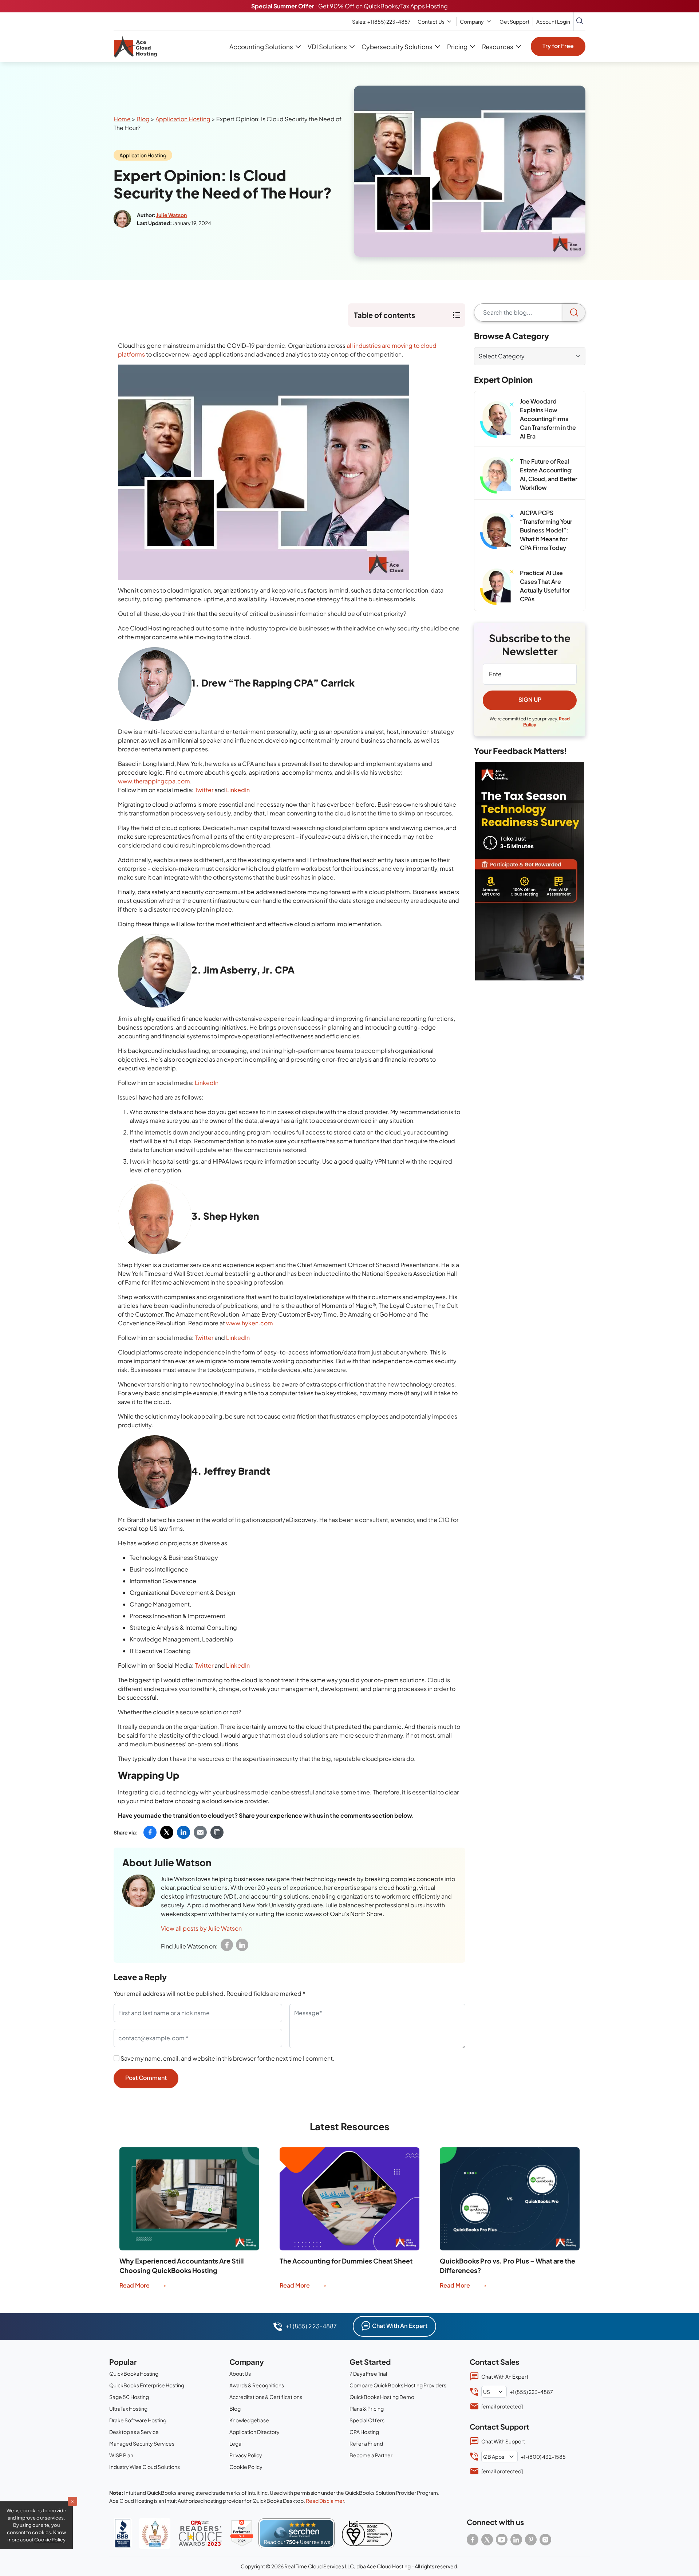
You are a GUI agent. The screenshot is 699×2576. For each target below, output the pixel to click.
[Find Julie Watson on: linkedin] (242, 1945)
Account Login (553, 21)
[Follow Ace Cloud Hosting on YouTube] (502, 2540)
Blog (143, 119)
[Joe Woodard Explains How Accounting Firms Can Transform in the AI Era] (497, 420)
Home (122, 119)
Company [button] (472, 21)
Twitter (204, 790)
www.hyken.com (250, 1323)
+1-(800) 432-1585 (543, 2457)
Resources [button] (497, 47)
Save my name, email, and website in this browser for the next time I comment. (228, 2058)
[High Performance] (242, 2533)
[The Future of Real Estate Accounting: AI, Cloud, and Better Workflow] (497, 475)
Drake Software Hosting (138, 2420)
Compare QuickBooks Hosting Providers (398, 2385)
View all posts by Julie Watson (201, 1928)
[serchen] (297, 2533)
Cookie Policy (246, 2467)
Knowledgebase (249, 2420)
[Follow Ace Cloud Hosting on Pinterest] (531, 2540)
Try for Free (558, 46)
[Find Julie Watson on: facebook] (227, 1945)
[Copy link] (217, 1832)
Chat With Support (503, 2441)
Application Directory (254, 2432)
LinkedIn (238, 790)
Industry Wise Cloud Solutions (145, 2467)
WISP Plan (121, 2455)
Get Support (514, 21)
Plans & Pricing (367, 2408)
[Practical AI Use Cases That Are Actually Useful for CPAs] (497, 587)
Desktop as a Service (134, 2432)
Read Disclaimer (325, 2501)
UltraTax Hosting (128, 2408)
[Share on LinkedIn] (183, 1832)
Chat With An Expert (400, 2326)
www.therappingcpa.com (154, 781)
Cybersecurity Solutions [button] (397, 47)
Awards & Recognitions (257, 2385)
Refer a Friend (366, 2443)
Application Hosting (183, 119)
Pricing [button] (457, 47)
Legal (236, 2443)
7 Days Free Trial (368, 2374)
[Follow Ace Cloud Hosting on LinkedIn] (516, 2540)
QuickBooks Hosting (134, 2374)
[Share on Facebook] (150, 1832)
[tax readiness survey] (530, 871)
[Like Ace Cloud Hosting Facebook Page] (473, 2540)
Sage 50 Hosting (129, 2397)
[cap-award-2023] (200, 2533)
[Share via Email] (200, 1832)
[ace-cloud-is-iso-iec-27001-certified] (367, 2533)
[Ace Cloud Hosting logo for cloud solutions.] (135, 47)
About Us (240, 2374)
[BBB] (123, 2533)
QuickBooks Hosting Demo (382, 2397)
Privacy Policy (246, 2455)
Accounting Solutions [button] (261, 47)
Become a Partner (371, 2455)
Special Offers (367, 2420)
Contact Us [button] (431, 21)
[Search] (574, 312)
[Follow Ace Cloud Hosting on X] (487, 2540)
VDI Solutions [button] (327, 47)
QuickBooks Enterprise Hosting (147, 2385)
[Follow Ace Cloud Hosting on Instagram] (545, 2540)
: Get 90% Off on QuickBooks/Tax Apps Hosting (349, 6)
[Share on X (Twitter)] (167, 1832)
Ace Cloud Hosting (389, 2566)
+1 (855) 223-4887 (381, 21)
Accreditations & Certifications (266, 2397)
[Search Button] (580, 21)
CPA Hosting (364, 2432)
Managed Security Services (142, 2443)
